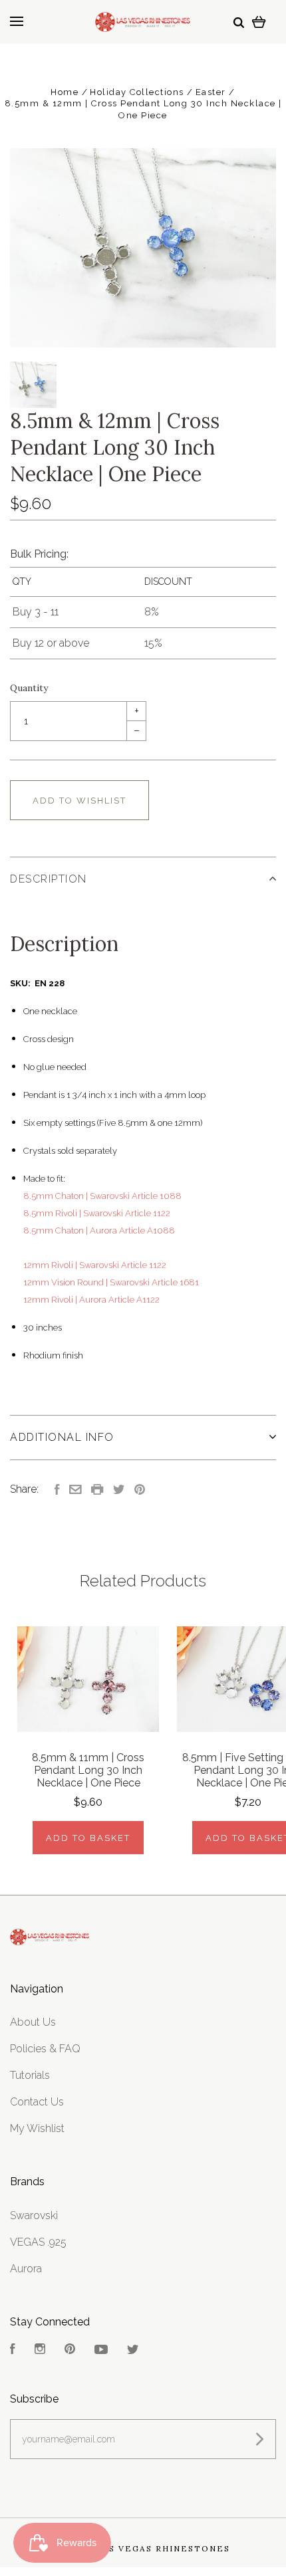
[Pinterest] (70, 2350)
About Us (33, 2022)
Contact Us (37, 2102)
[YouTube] (101, 2350)
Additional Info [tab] (62, 1437)
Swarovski (34, 2215)
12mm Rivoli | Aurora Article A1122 (91, 1300)
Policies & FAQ (45, 2049)
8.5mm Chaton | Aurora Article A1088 (99, 1231)
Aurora (26, 2269)
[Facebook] (13, 2350)
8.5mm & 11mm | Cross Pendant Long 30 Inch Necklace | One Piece (88, 1770)
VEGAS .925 (38, 2242)
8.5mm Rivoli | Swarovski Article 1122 (97, 1213)
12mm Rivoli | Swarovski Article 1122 (95, 1265)
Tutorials (30, 2075)
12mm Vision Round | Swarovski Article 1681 (111, 1282)
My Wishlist (37, 2128)
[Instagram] (40, 2350)
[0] (259, 22)
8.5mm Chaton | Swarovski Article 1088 (102, 1196)
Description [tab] (49, 879)
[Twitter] (133, 2350)
